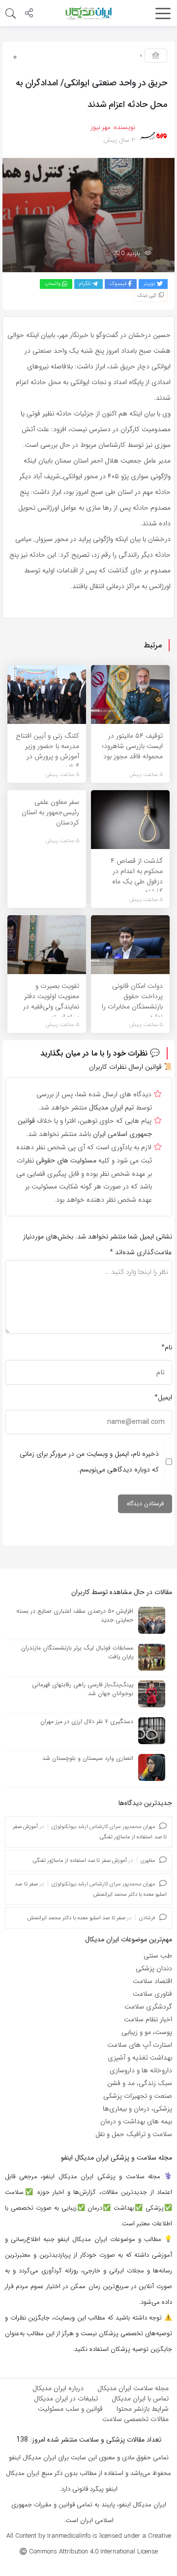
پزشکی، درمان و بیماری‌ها (137, 2109)
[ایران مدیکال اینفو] (88, 13)
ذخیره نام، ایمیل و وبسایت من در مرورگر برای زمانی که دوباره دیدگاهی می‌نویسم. (89, 1462)
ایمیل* (163, 1397)
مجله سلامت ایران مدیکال (133, 2388)
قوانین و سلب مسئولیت (70, 2409)
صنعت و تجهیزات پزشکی (138, 2096)
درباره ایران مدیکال (58, 2388)
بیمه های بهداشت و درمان (136, 2121)
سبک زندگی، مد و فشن (140, 2083)
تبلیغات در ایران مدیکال (66, 2398)
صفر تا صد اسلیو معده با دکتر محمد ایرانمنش (76, 1918)
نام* (167, 1347)
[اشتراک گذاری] (29, 14)
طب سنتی (158, 1956)
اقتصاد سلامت (152, 1981)
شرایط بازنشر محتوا (143, 2409)
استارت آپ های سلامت (140, 2045)
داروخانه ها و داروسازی (141, 2070)
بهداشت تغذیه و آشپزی (140, 2058)
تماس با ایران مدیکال (140, 2398)
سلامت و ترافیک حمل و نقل (134, 2134)
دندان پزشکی (154, 1968)
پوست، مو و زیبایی (147, 2032)
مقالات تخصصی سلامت (135, 2419)
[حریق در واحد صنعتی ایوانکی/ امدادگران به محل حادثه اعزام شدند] (88, 215)
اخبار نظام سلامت (148, 2019)
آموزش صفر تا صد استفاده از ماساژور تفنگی (80, 1861)
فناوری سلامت (152, 1994)
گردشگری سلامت (148, 2007)
